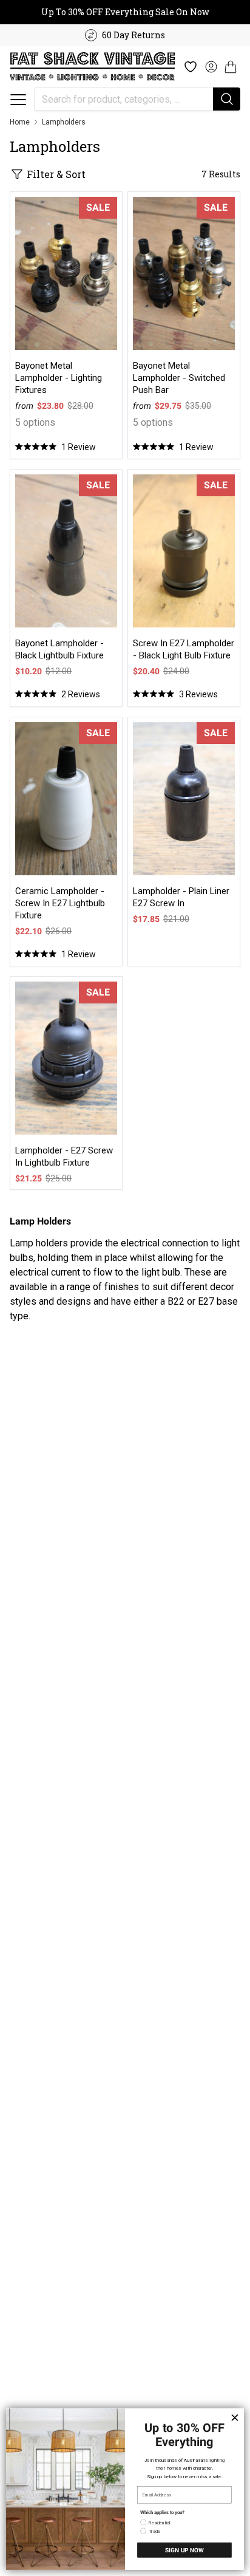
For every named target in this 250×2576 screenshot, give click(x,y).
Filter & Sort (56, 174)
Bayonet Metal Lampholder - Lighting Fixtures (59, 378)
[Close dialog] (235, 2417)
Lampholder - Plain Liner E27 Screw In (181, 897)
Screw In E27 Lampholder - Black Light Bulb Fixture (184, 649)
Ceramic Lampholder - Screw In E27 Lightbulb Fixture (60, 903)
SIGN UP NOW (184, 2550)
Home (20, 122)
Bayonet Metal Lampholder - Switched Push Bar (179, 378)
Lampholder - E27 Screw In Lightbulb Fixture (64, 1156)
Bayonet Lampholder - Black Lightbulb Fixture (59, 649)
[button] (18, 100)
